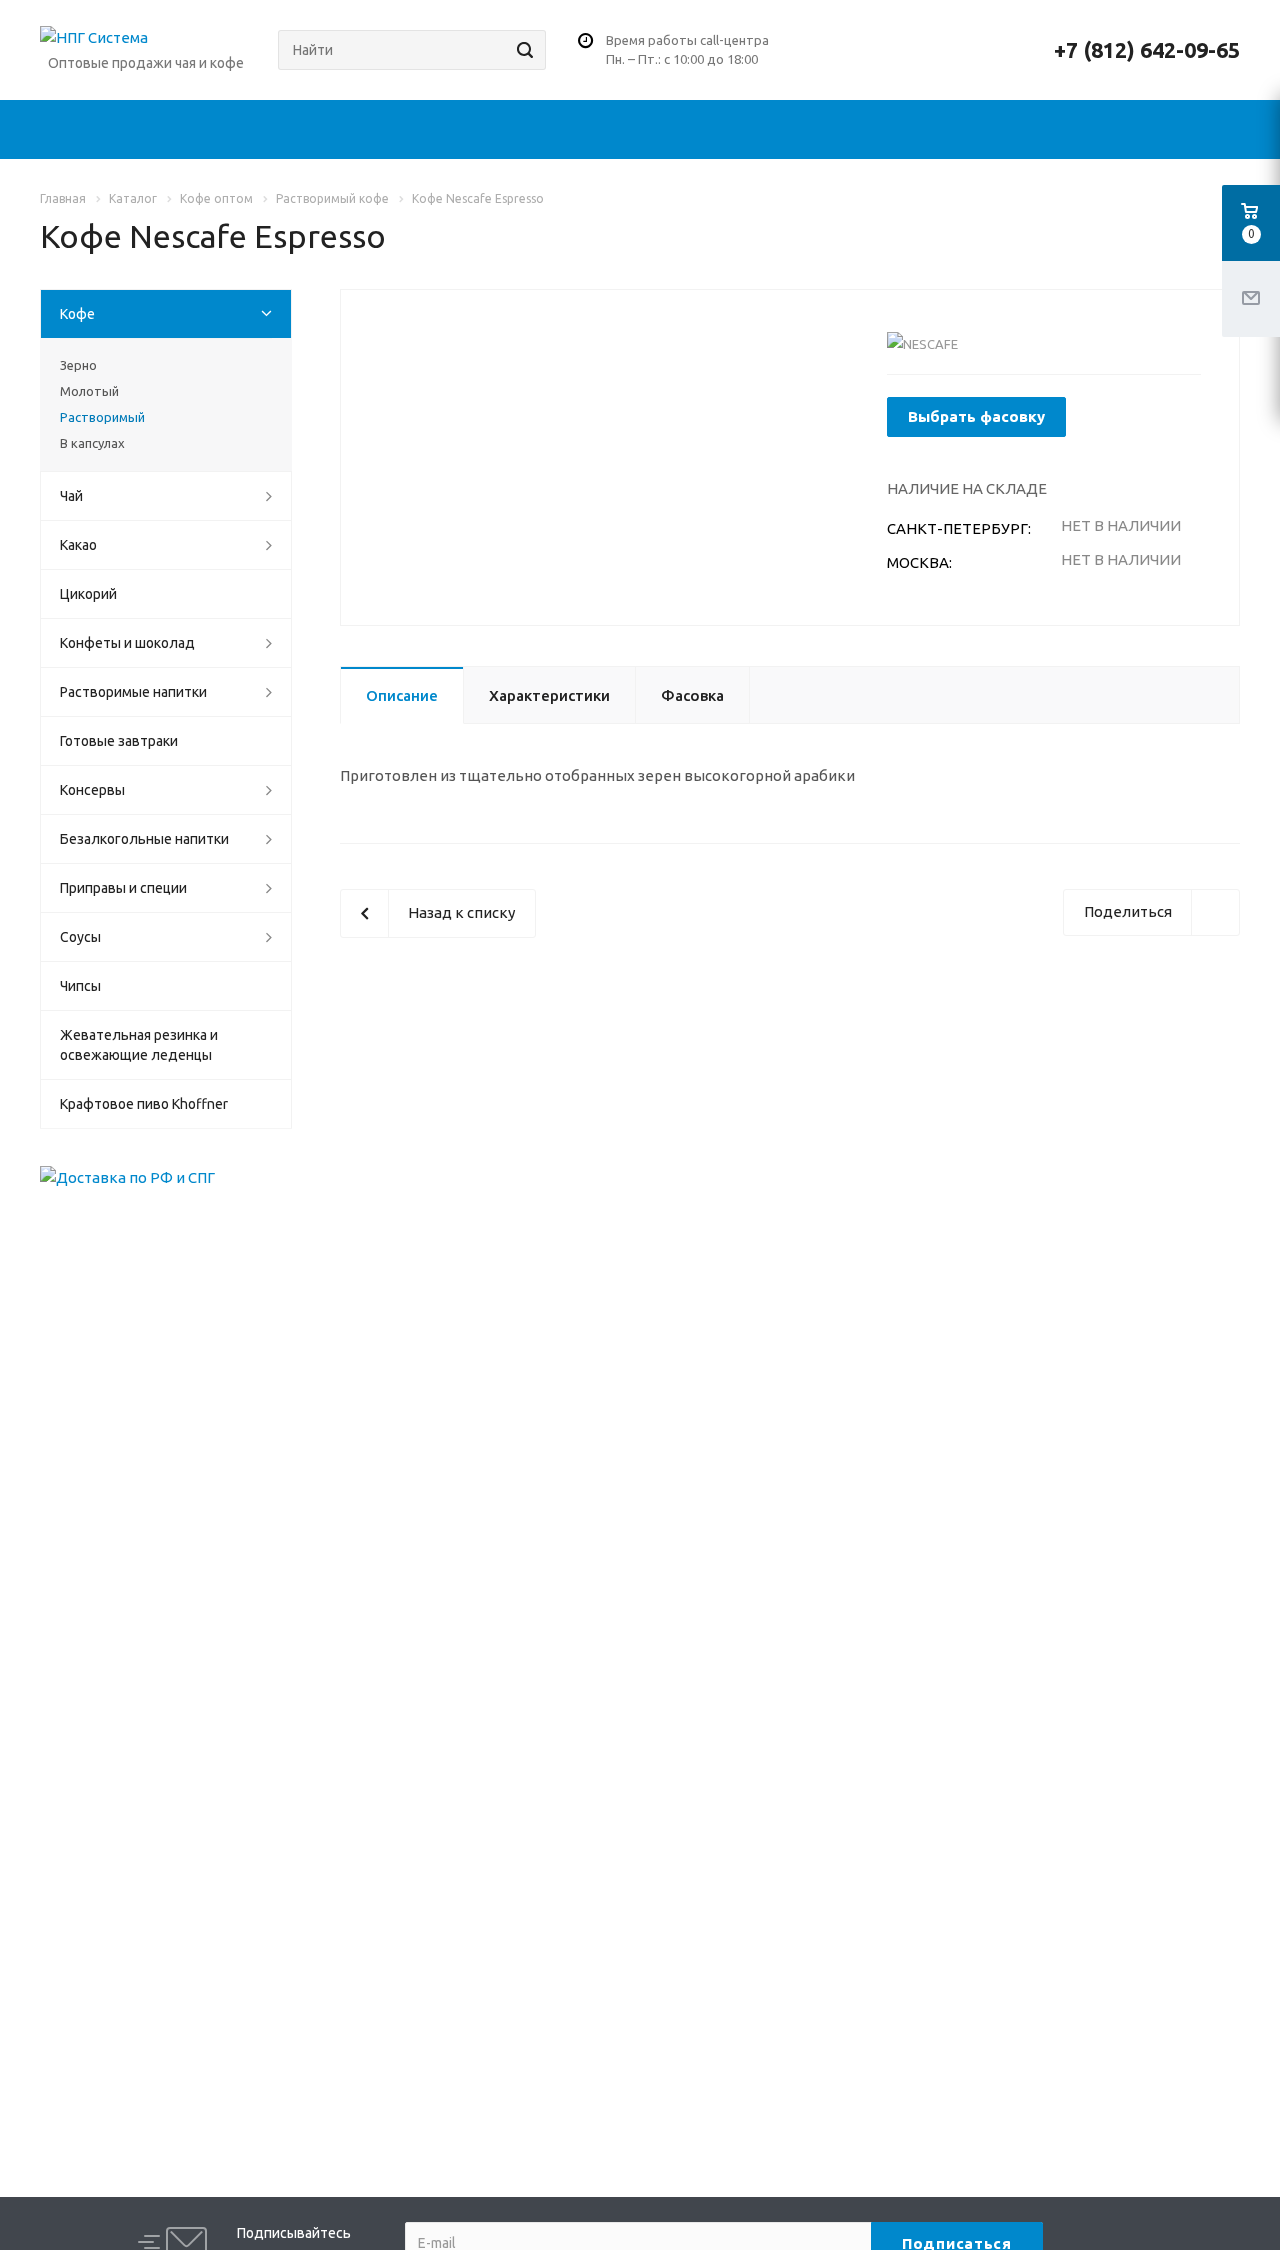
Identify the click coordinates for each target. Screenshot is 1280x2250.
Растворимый (102, 417)
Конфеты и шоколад (127, 643)
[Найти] (522, 50)
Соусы (80, 937)
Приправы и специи (123, 888)
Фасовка (692, 695)
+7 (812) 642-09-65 (1147, 50)
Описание (402, 695)
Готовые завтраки (119, 741)
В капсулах (92, 443)
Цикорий (88, 594)
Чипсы (80, 986)
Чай (71, 496)
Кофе (77, 314)
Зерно (78, 365)
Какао (78, 545)
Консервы (92, 790)
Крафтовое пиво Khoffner (144, 1104)
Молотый (89, 391)
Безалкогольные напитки (144, 839)
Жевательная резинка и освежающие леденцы (139, 1045)
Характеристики (549, 695)
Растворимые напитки (133, 692)
